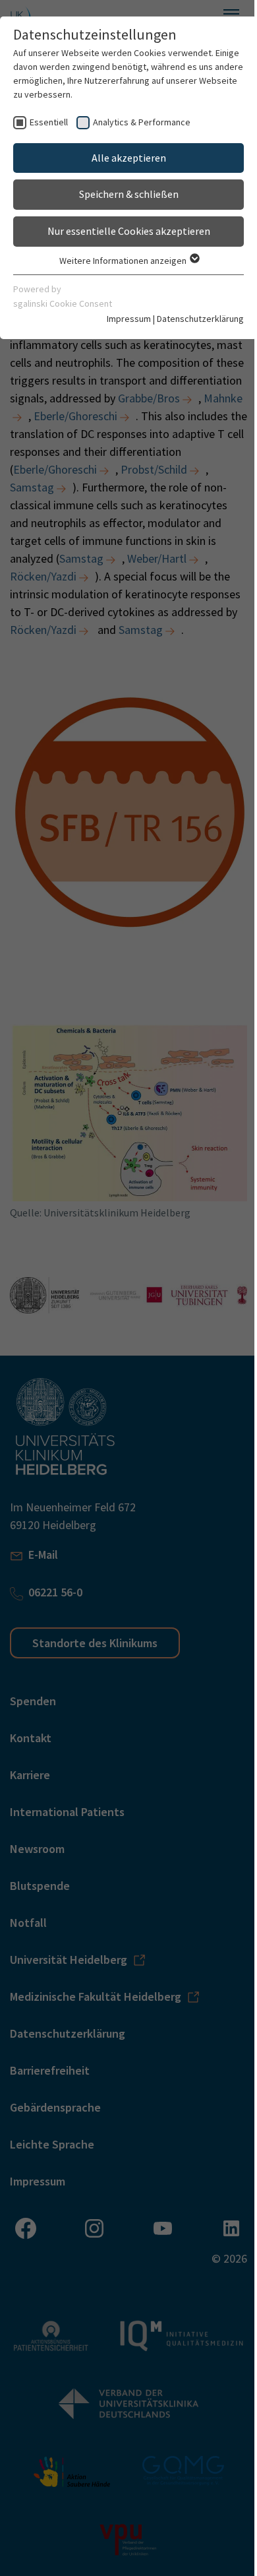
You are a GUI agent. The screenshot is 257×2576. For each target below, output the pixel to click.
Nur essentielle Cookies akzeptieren (129, 231)
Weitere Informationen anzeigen (124, 261)
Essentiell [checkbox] (49, 122)
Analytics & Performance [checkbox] (142, 122)
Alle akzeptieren (129, 158)
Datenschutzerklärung (200, 319)
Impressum (129, 319)
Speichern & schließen (129, 194)
